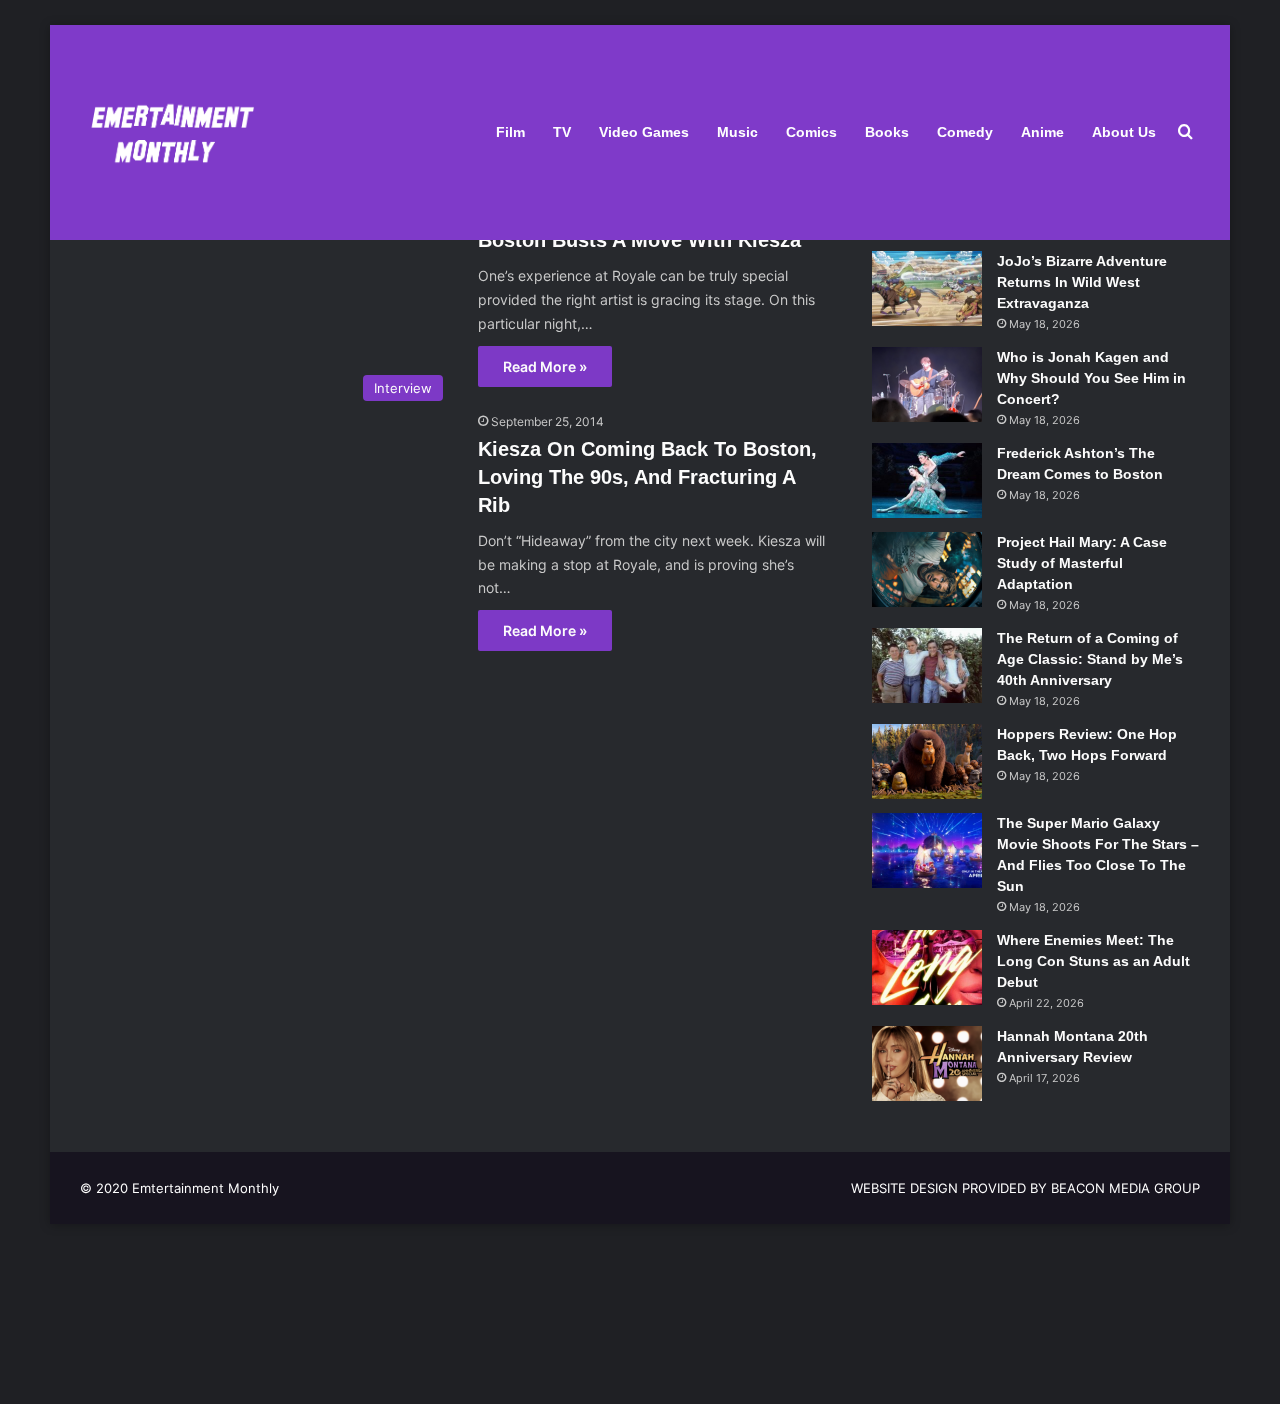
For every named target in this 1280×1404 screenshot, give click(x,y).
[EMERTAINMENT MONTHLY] (167, 132)
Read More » (545, 366)
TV (562, 132)
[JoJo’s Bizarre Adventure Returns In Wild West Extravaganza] (927, 288)
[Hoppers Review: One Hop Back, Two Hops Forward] (927, 761)
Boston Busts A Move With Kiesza (639, 240)
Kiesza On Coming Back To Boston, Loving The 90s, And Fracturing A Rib (647, 477)
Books (887, 132)
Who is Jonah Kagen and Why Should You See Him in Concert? (1091, 378)
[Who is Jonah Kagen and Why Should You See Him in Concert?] (927, 384)
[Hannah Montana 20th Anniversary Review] (927, 1063)
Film (510, 132)
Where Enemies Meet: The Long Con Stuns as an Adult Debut (1093, 961)
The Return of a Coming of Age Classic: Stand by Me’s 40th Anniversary (1090, 659)
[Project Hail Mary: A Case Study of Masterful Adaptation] (927, 569)
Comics (811, 132)
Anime (1042, 132)
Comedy (965, 132)
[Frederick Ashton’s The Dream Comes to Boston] (927, 480)
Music (737, 132)
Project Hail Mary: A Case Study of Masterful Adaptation (1082, 563)
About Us (1124, 132)
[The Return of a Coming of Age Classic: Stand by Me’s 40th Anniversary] (927, 665)
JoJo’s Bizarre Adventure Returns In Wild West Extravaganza (1082, 282)
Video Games (644, 132)
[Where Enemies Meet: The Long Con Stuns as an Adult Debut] (927, 967)
